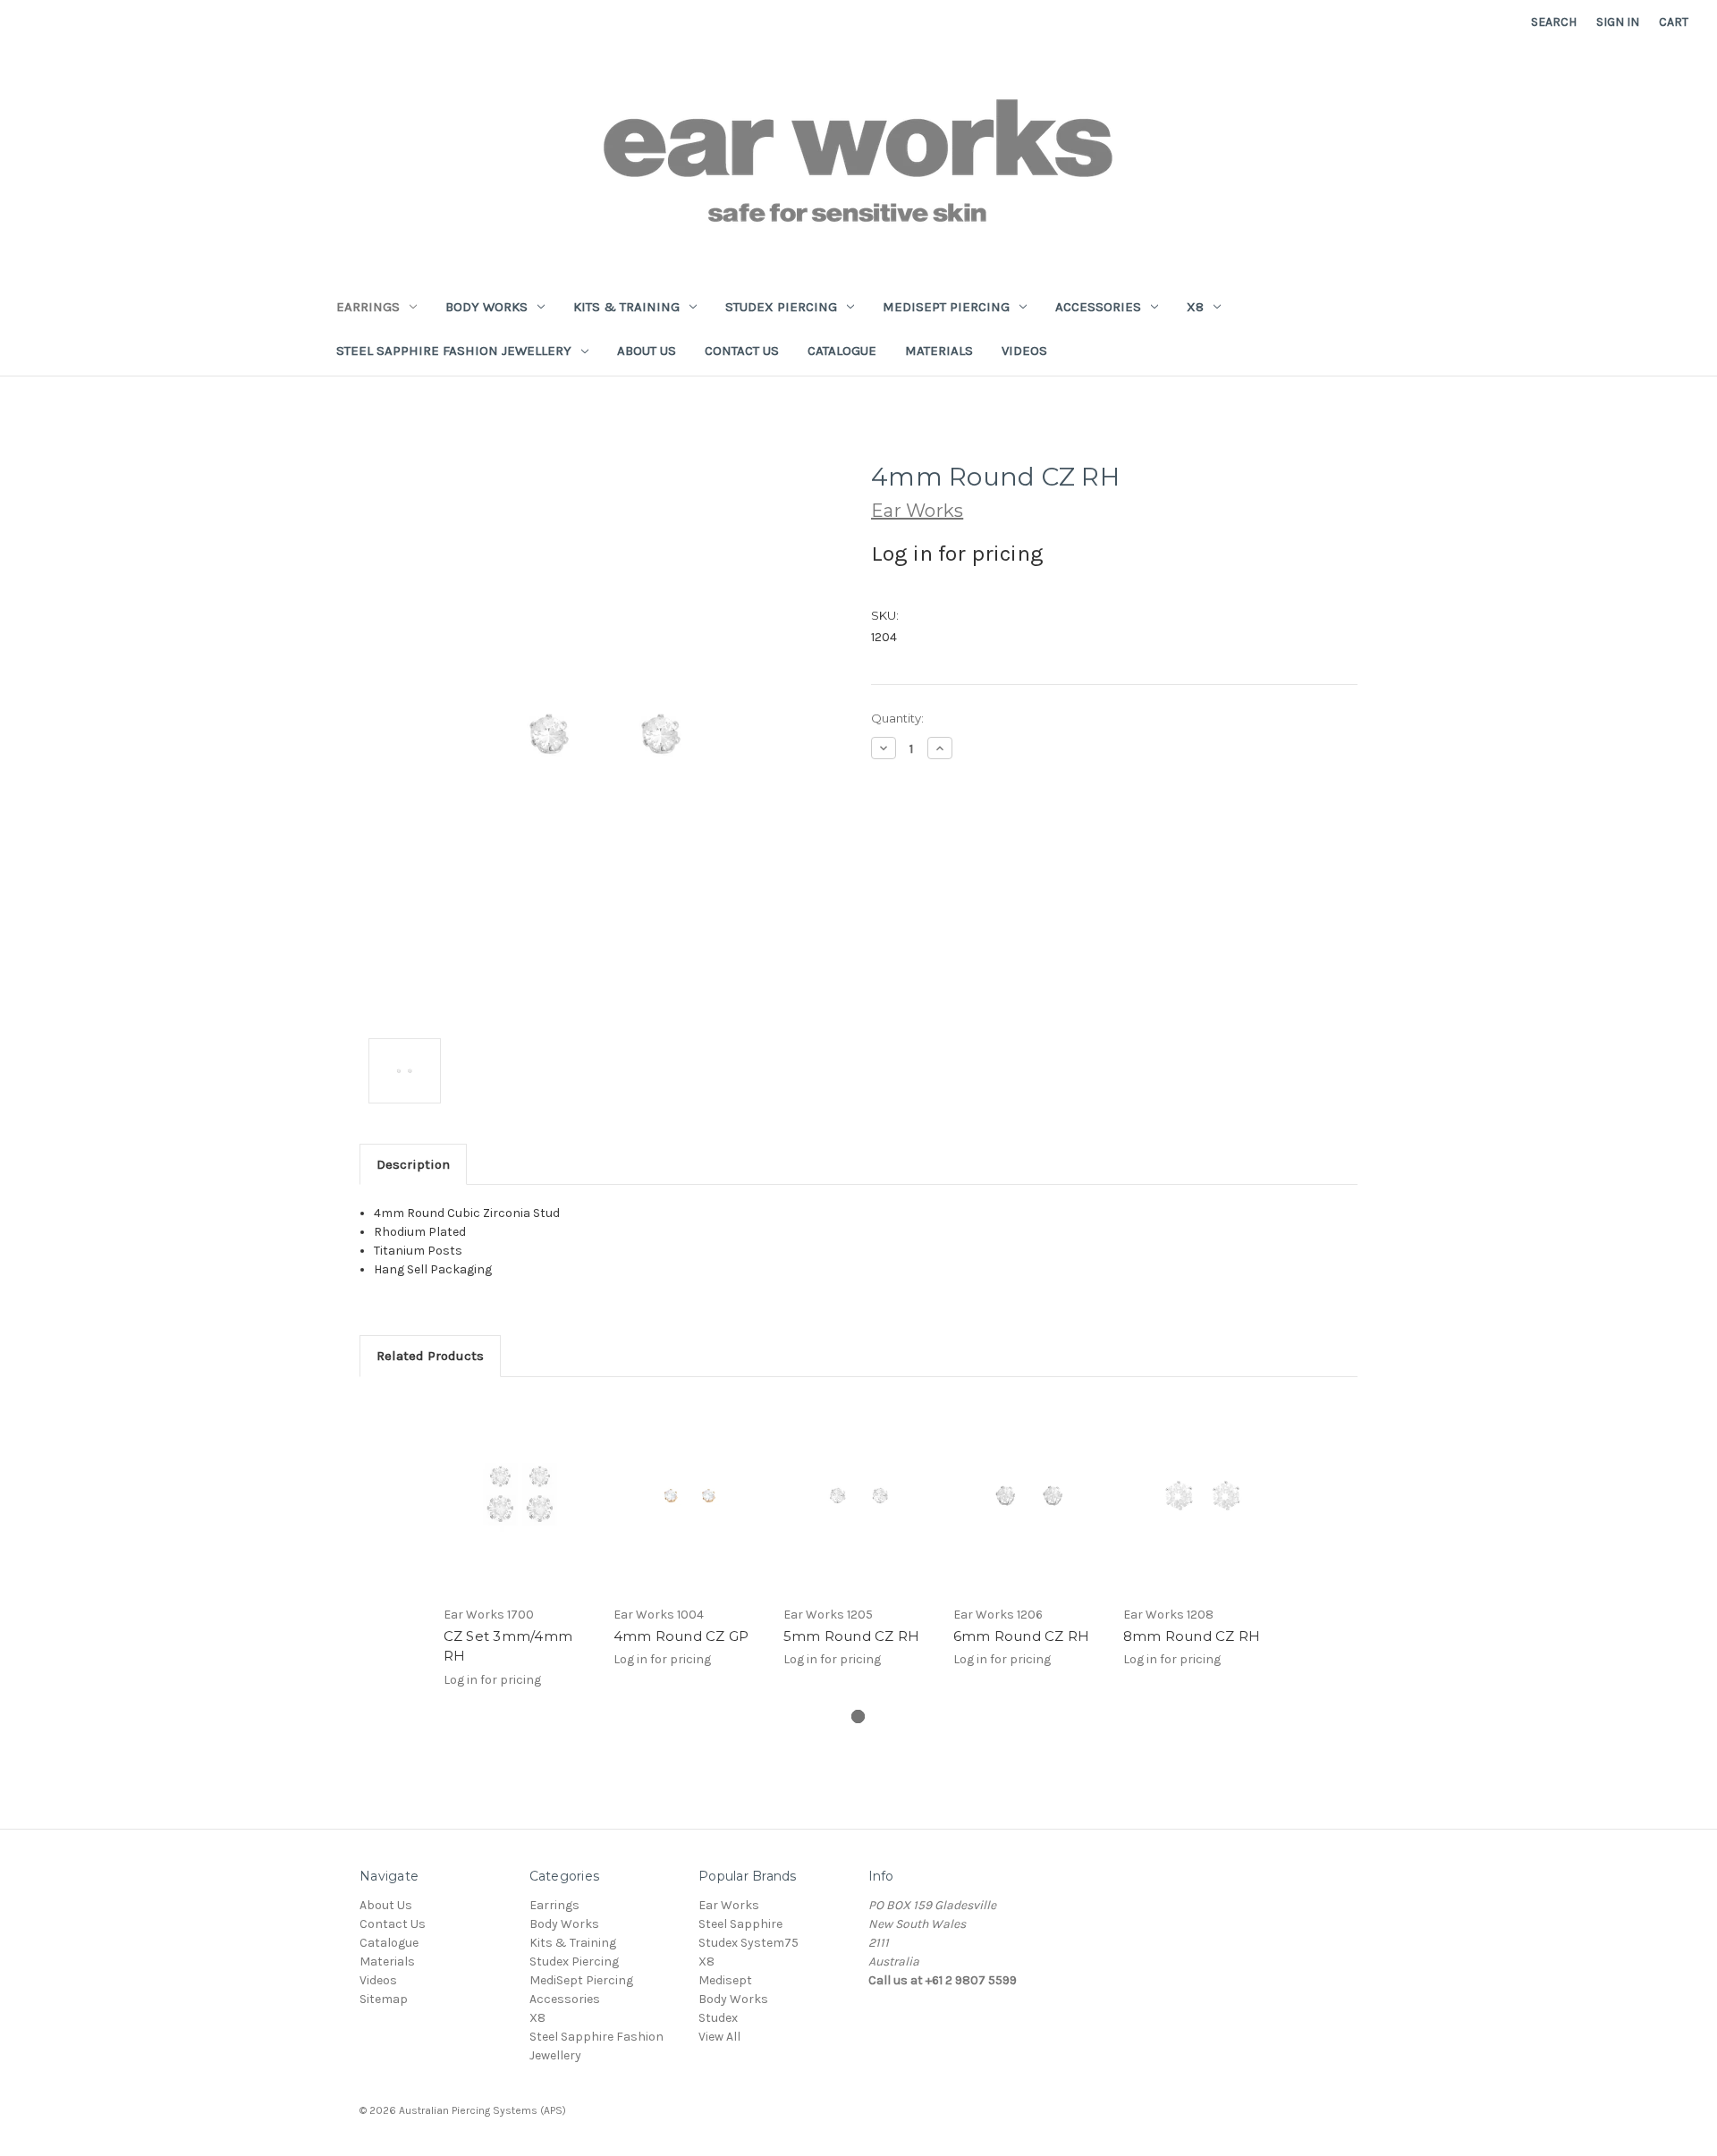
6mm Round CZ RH (1022, 1636)
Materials (939, 351)
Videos (1024, 351)
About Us (647, 351)
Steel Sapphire (740, 1924)
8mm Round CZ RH (1192, 1636)
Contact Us (742, 351)
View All (719, 2037)
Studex (718, 2018)
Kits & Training (626, 307)
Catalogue (842, 351)
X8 (1195, 307)
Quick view (519, 1495)
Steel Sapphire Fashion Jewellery (454, 351)
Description (413, 1164)
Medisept (725, 1980)
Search (1554, 22)
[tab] (858, 1716)
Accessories (1098, 307)
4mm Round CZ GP (681, 1636)
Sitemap (384, 1999)
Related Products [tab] (430, 1356)
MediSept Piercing (946, 307)
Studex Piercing (781, 307)
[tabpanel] (519, 1552)
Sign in (1618, 22)
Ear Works (729, 1905)
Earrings (368, 307)
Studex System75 (749, 1943)
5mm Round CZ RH (852, 1636)
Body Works (486, 307)
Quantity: (897, 718)
